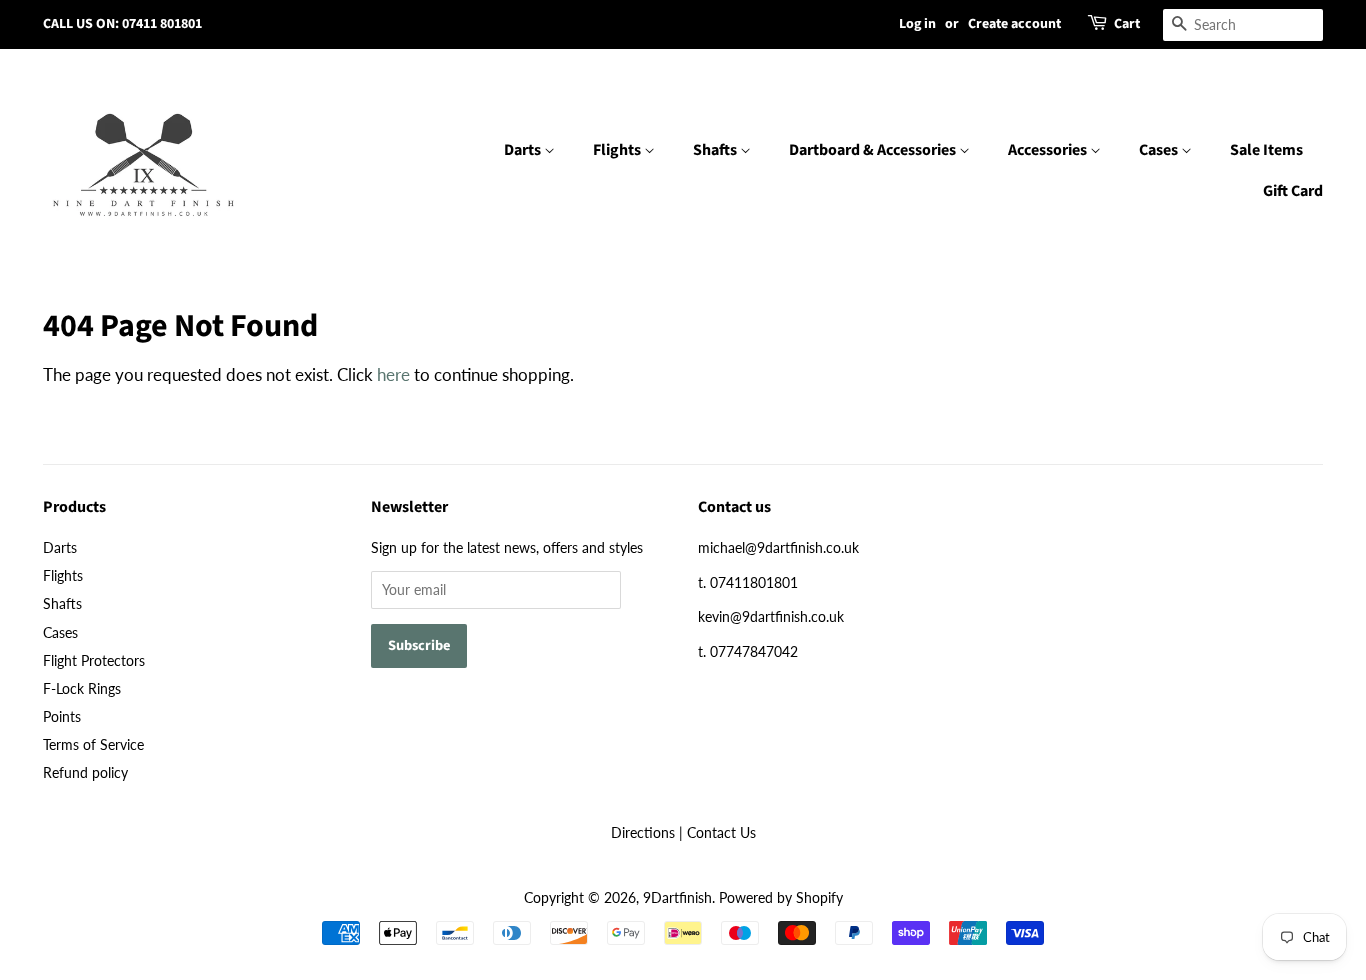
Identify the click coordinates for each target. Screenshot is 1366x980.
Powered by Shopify (781, 897)
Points (62, 716)
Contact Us (721, 832)
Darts (524, 150)
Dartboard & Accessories (874, 150)
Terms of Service (93, 744)
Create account (1014, 24)
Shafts (716, 150)
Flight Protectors (94, 660)
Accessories (1049, 150)
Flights (618, 150)
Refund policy (85, 772)
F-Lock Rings (82, 688)
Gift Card (1293, 191)
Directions (643, 832)
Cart (1127, 24)
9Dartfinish (677, 897)
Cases (1160, 150)
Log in (917, 24)
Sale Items (1266, 150)
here (393, 374)
